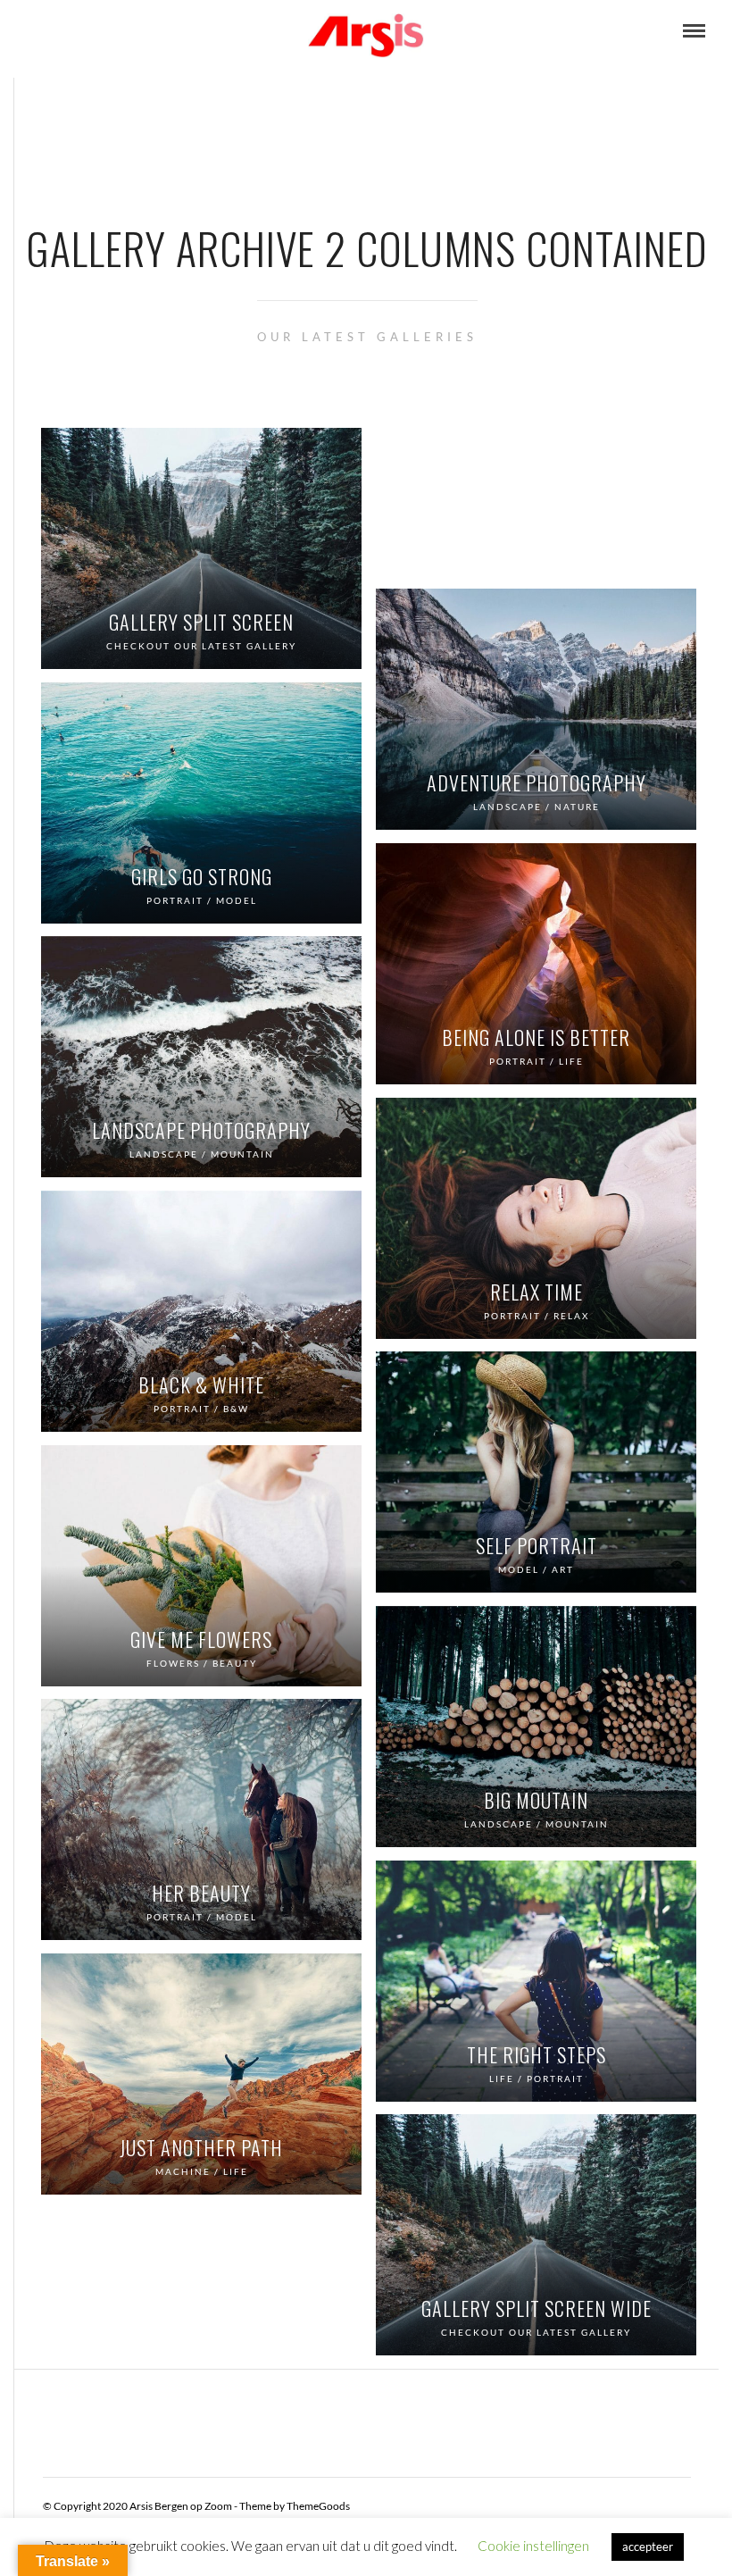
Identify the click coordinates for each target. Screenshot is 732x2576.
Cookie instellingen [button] (533, 2546)
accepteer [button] (648, 2547)
